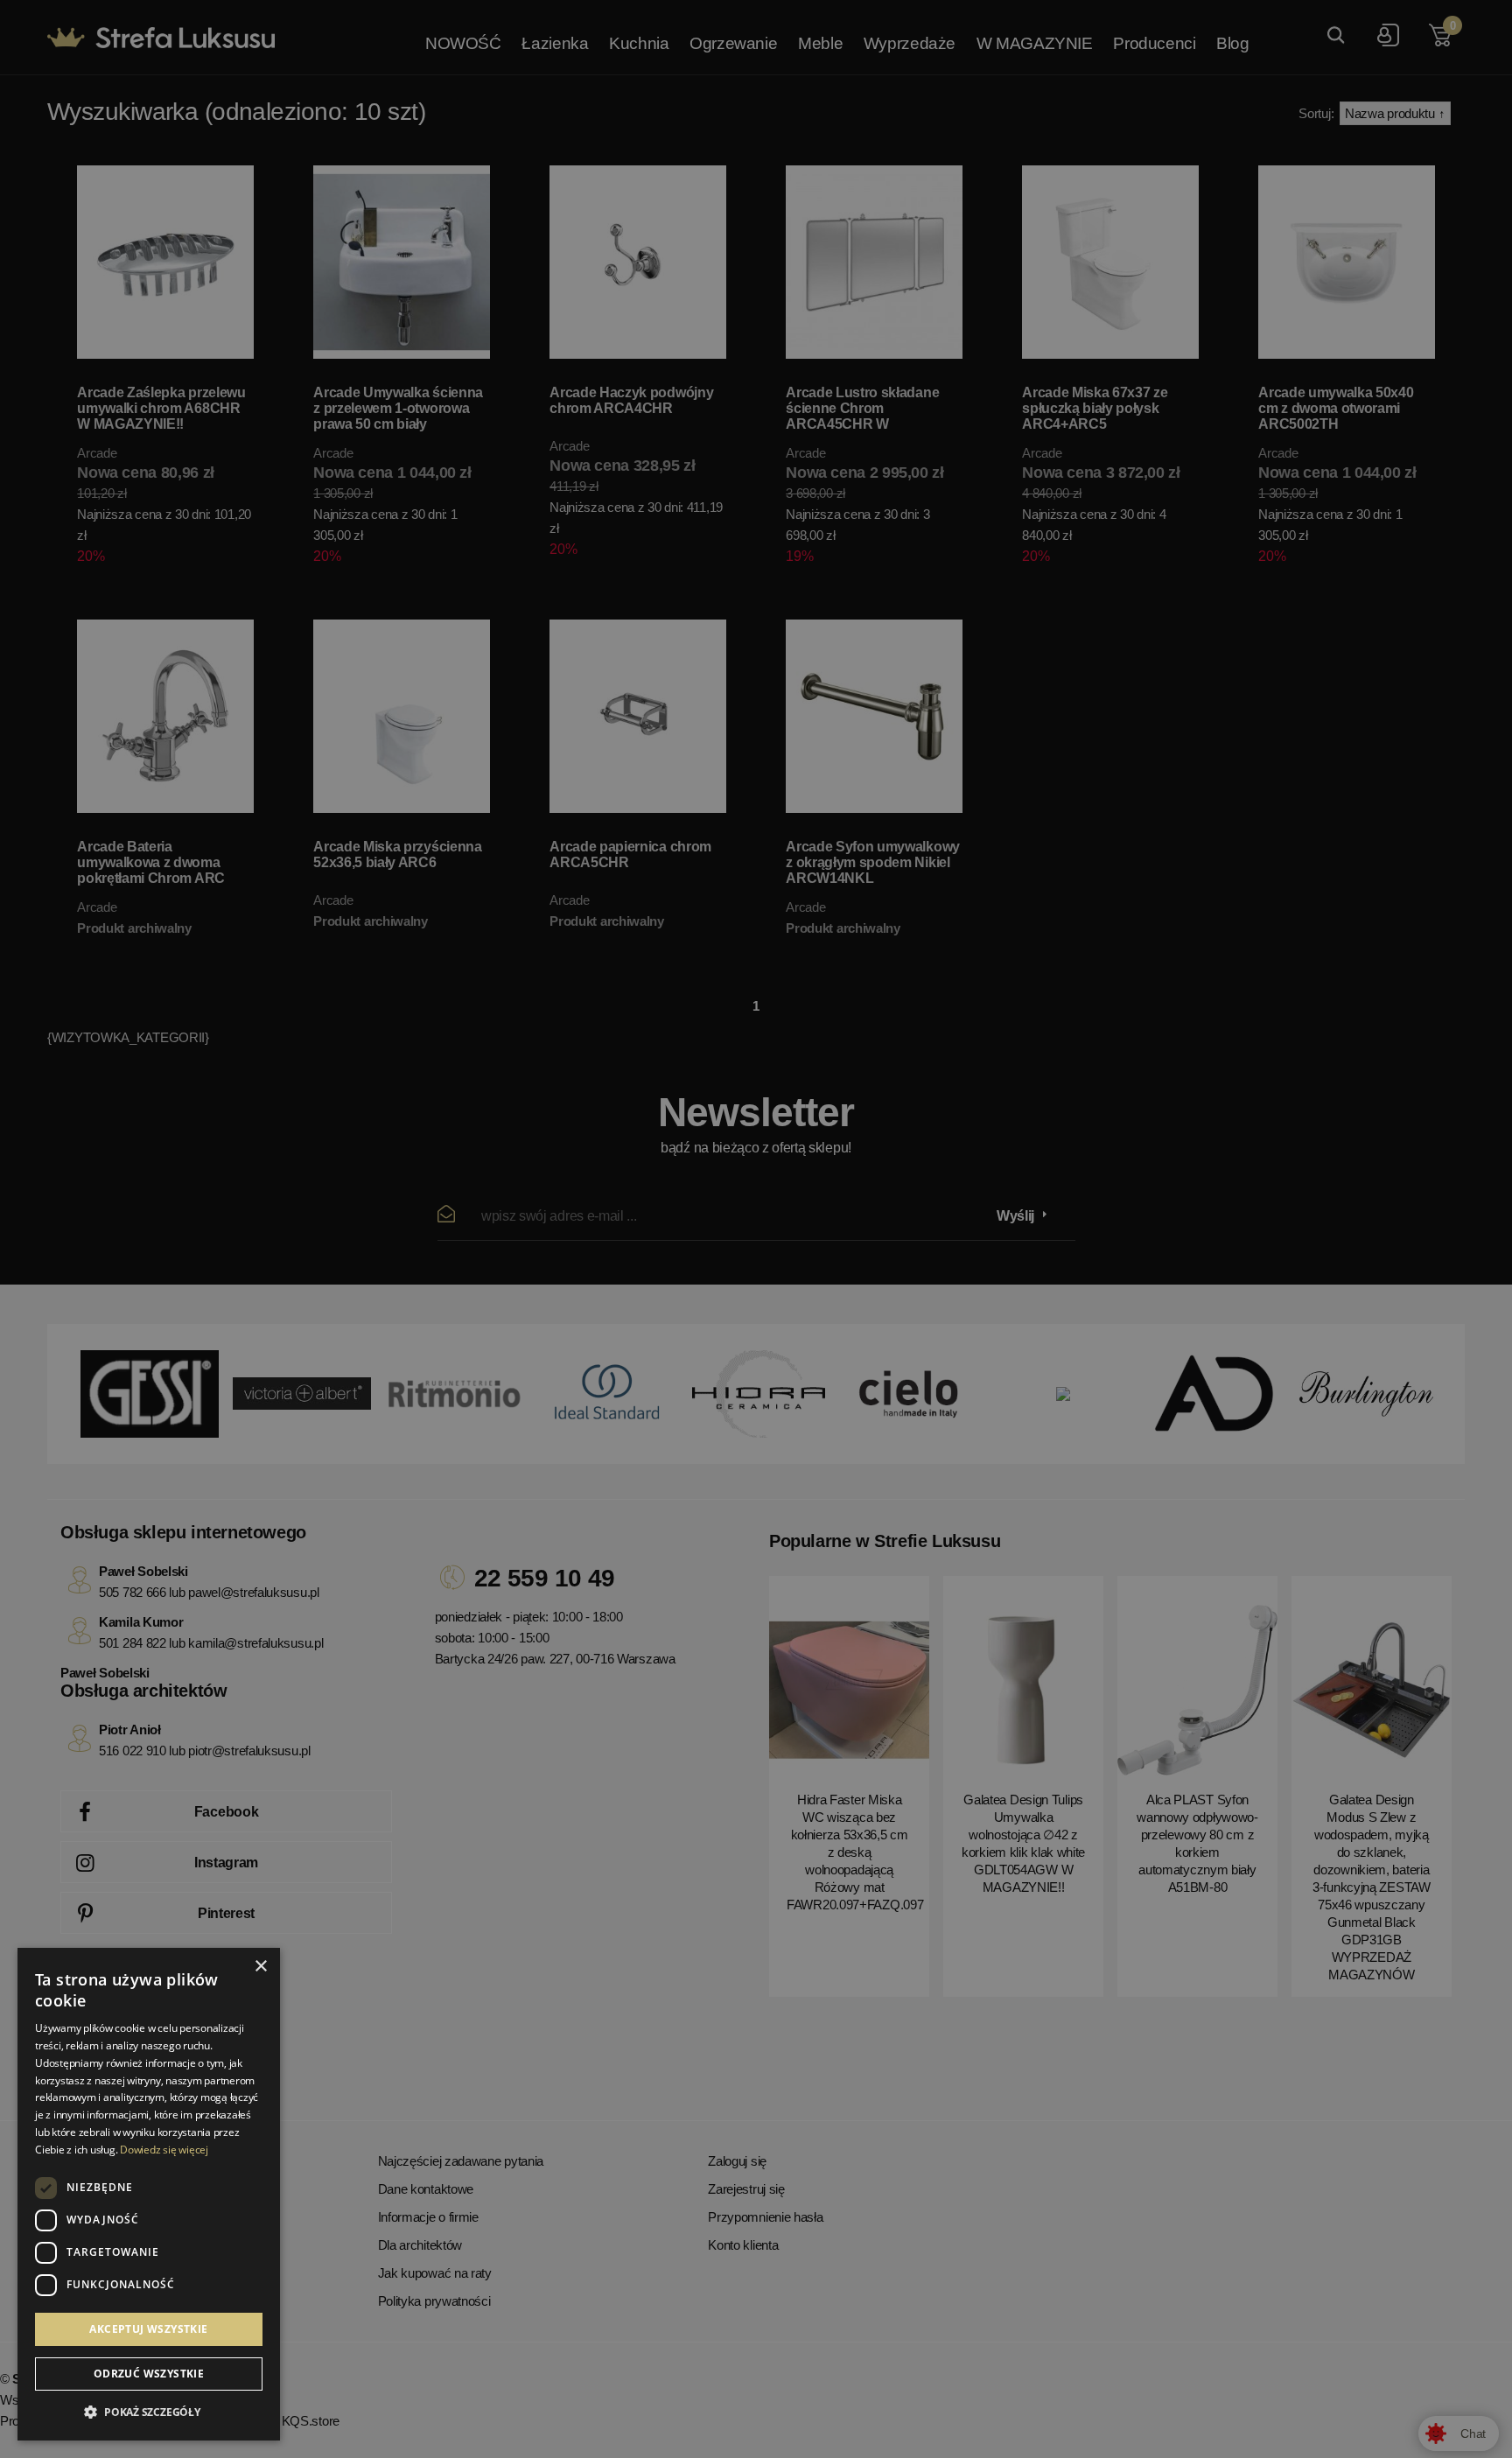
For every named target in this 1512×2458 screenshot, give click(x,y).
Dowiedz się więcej (164, 2150)
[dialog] (756, 1229)
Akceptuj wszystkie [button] (148, 2329)
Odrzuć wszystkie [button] (149, 2374)
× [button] (260, 1967)
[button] (149, 2412)
